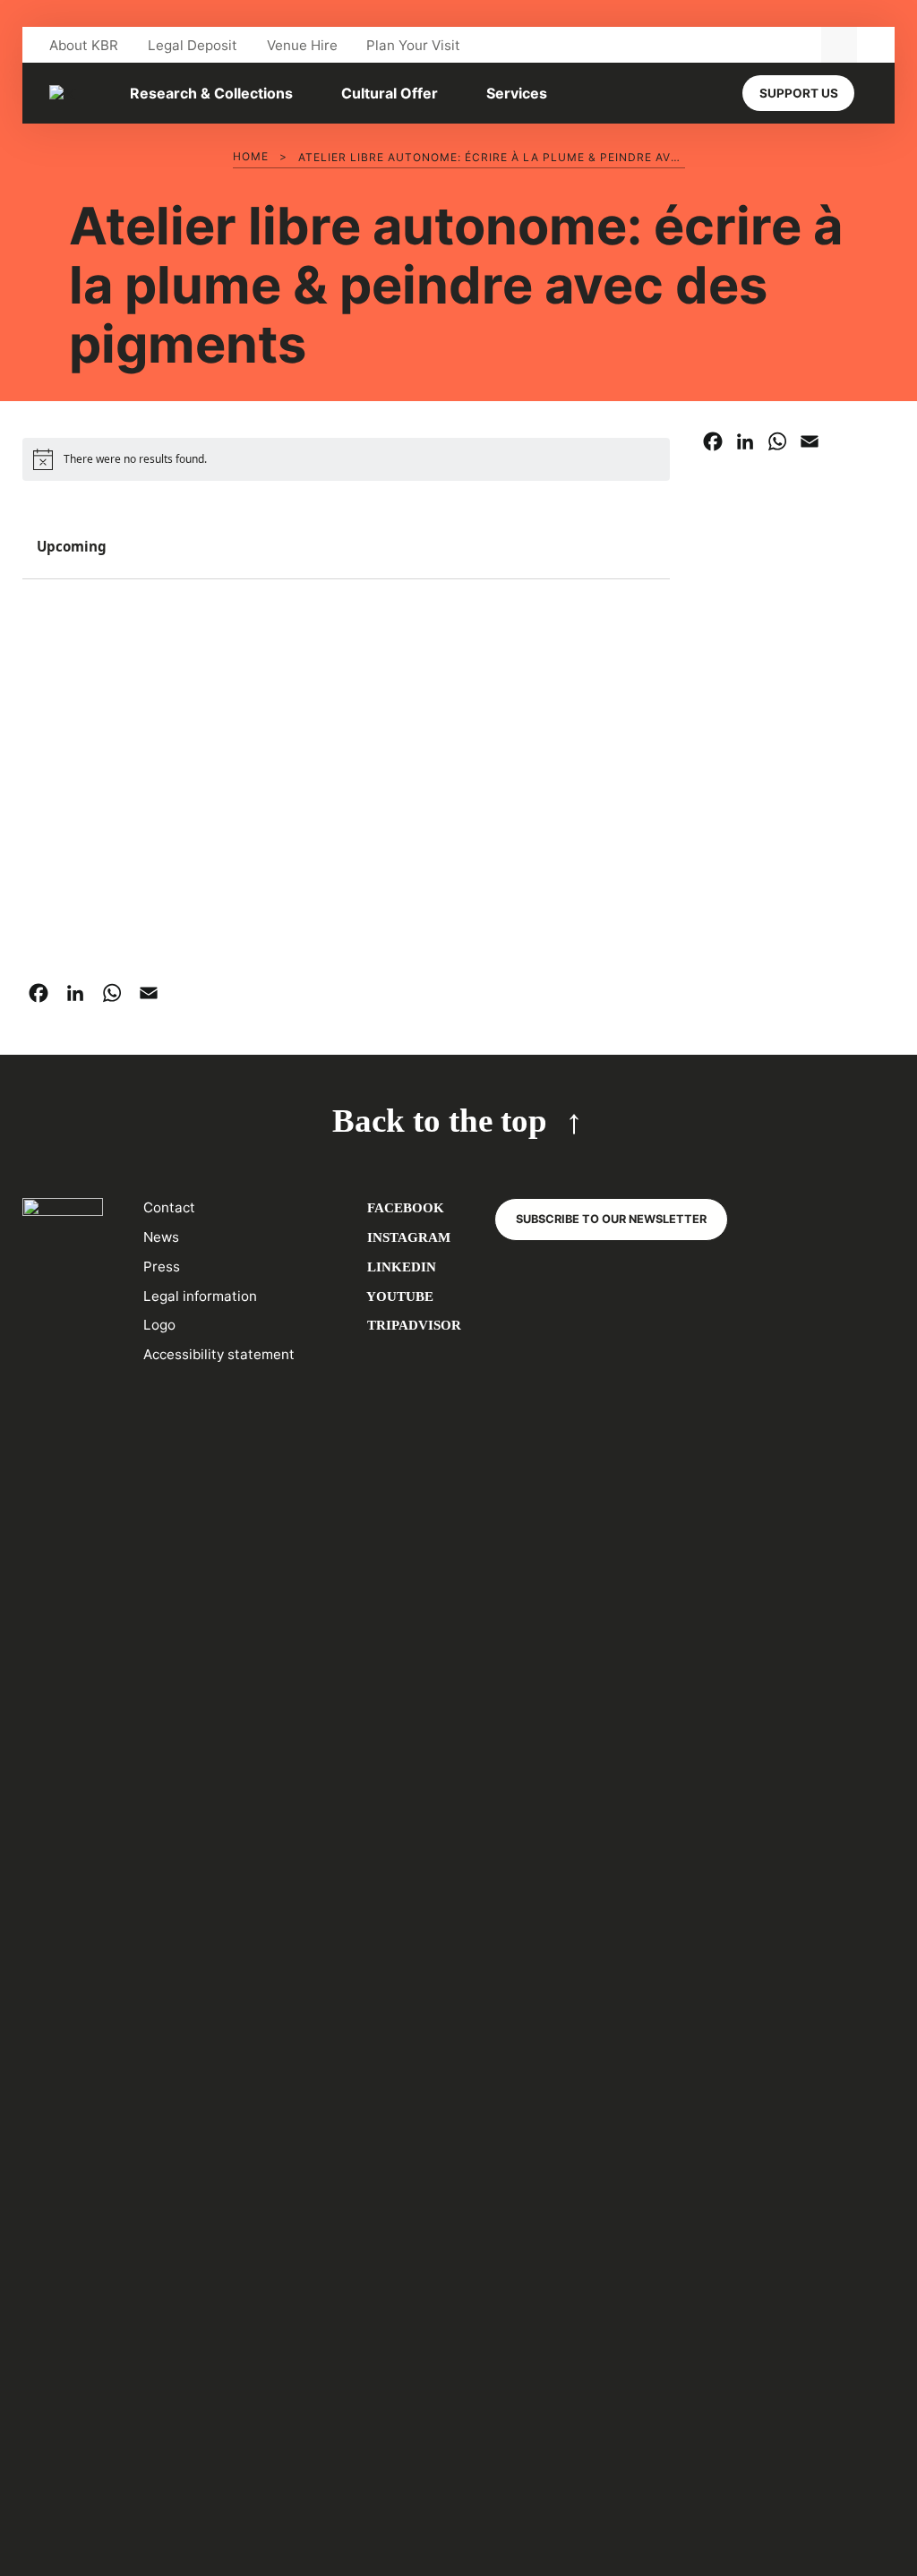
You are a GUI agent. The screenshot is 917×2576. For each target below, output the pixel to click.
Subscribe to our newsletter (611, 1219)
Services (517, 93)
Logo (159, 1325)
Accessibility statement (219, 1354)
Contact (169, 1207)
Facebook (404, 1207)
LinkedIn (400, 1267)
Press (162, 1267)
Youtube (399, 1296)
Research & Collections (211, 93)
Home (251, 156)
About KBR (84, 45)
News (161, 1237)
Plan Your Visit (413, 45)
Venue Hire (302, 45)
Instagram (407, 1237)
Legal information (200, 1296)
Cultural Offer (390, 93)
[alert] (346, 459)
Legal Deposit (193, 45)
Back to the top (440, 1121)
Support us (799, 93)
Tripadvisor (412, 1325)
